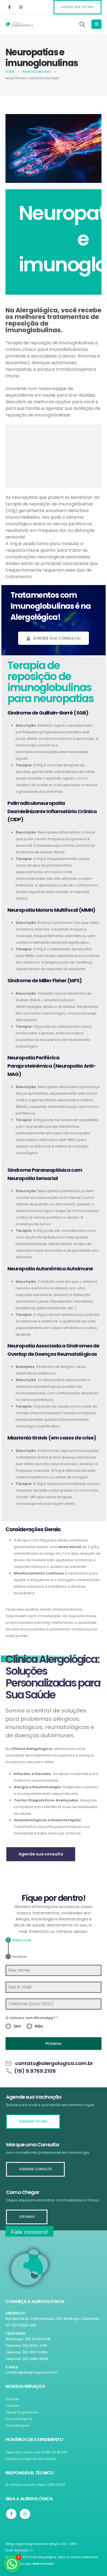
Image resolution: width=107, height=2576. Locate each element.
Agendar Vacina (33, 2122)
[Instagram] (21, 7)
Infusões (12, 2399)
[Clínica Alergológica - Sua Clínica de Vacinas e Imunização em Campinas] (19, 24)
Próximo (54, 2044)
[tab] (18, 1940)
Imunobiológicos (19, 2419)
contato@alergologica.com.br (32, 2372)
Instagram (25, 2514)
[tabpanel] (54, 1997)
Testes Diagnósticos (22, 2412)
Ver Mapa (27, 2217)
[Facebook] (9, 7)
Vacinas (12, 2406)
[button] (12, 2564)
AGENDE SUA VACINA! (78, 7)
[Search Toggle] (82, 24)
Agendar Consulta (36, 2169)
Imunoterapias (17, 2426)
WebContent (43, 2564)
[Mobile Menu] (96, 24)
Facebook (11, 2514)
